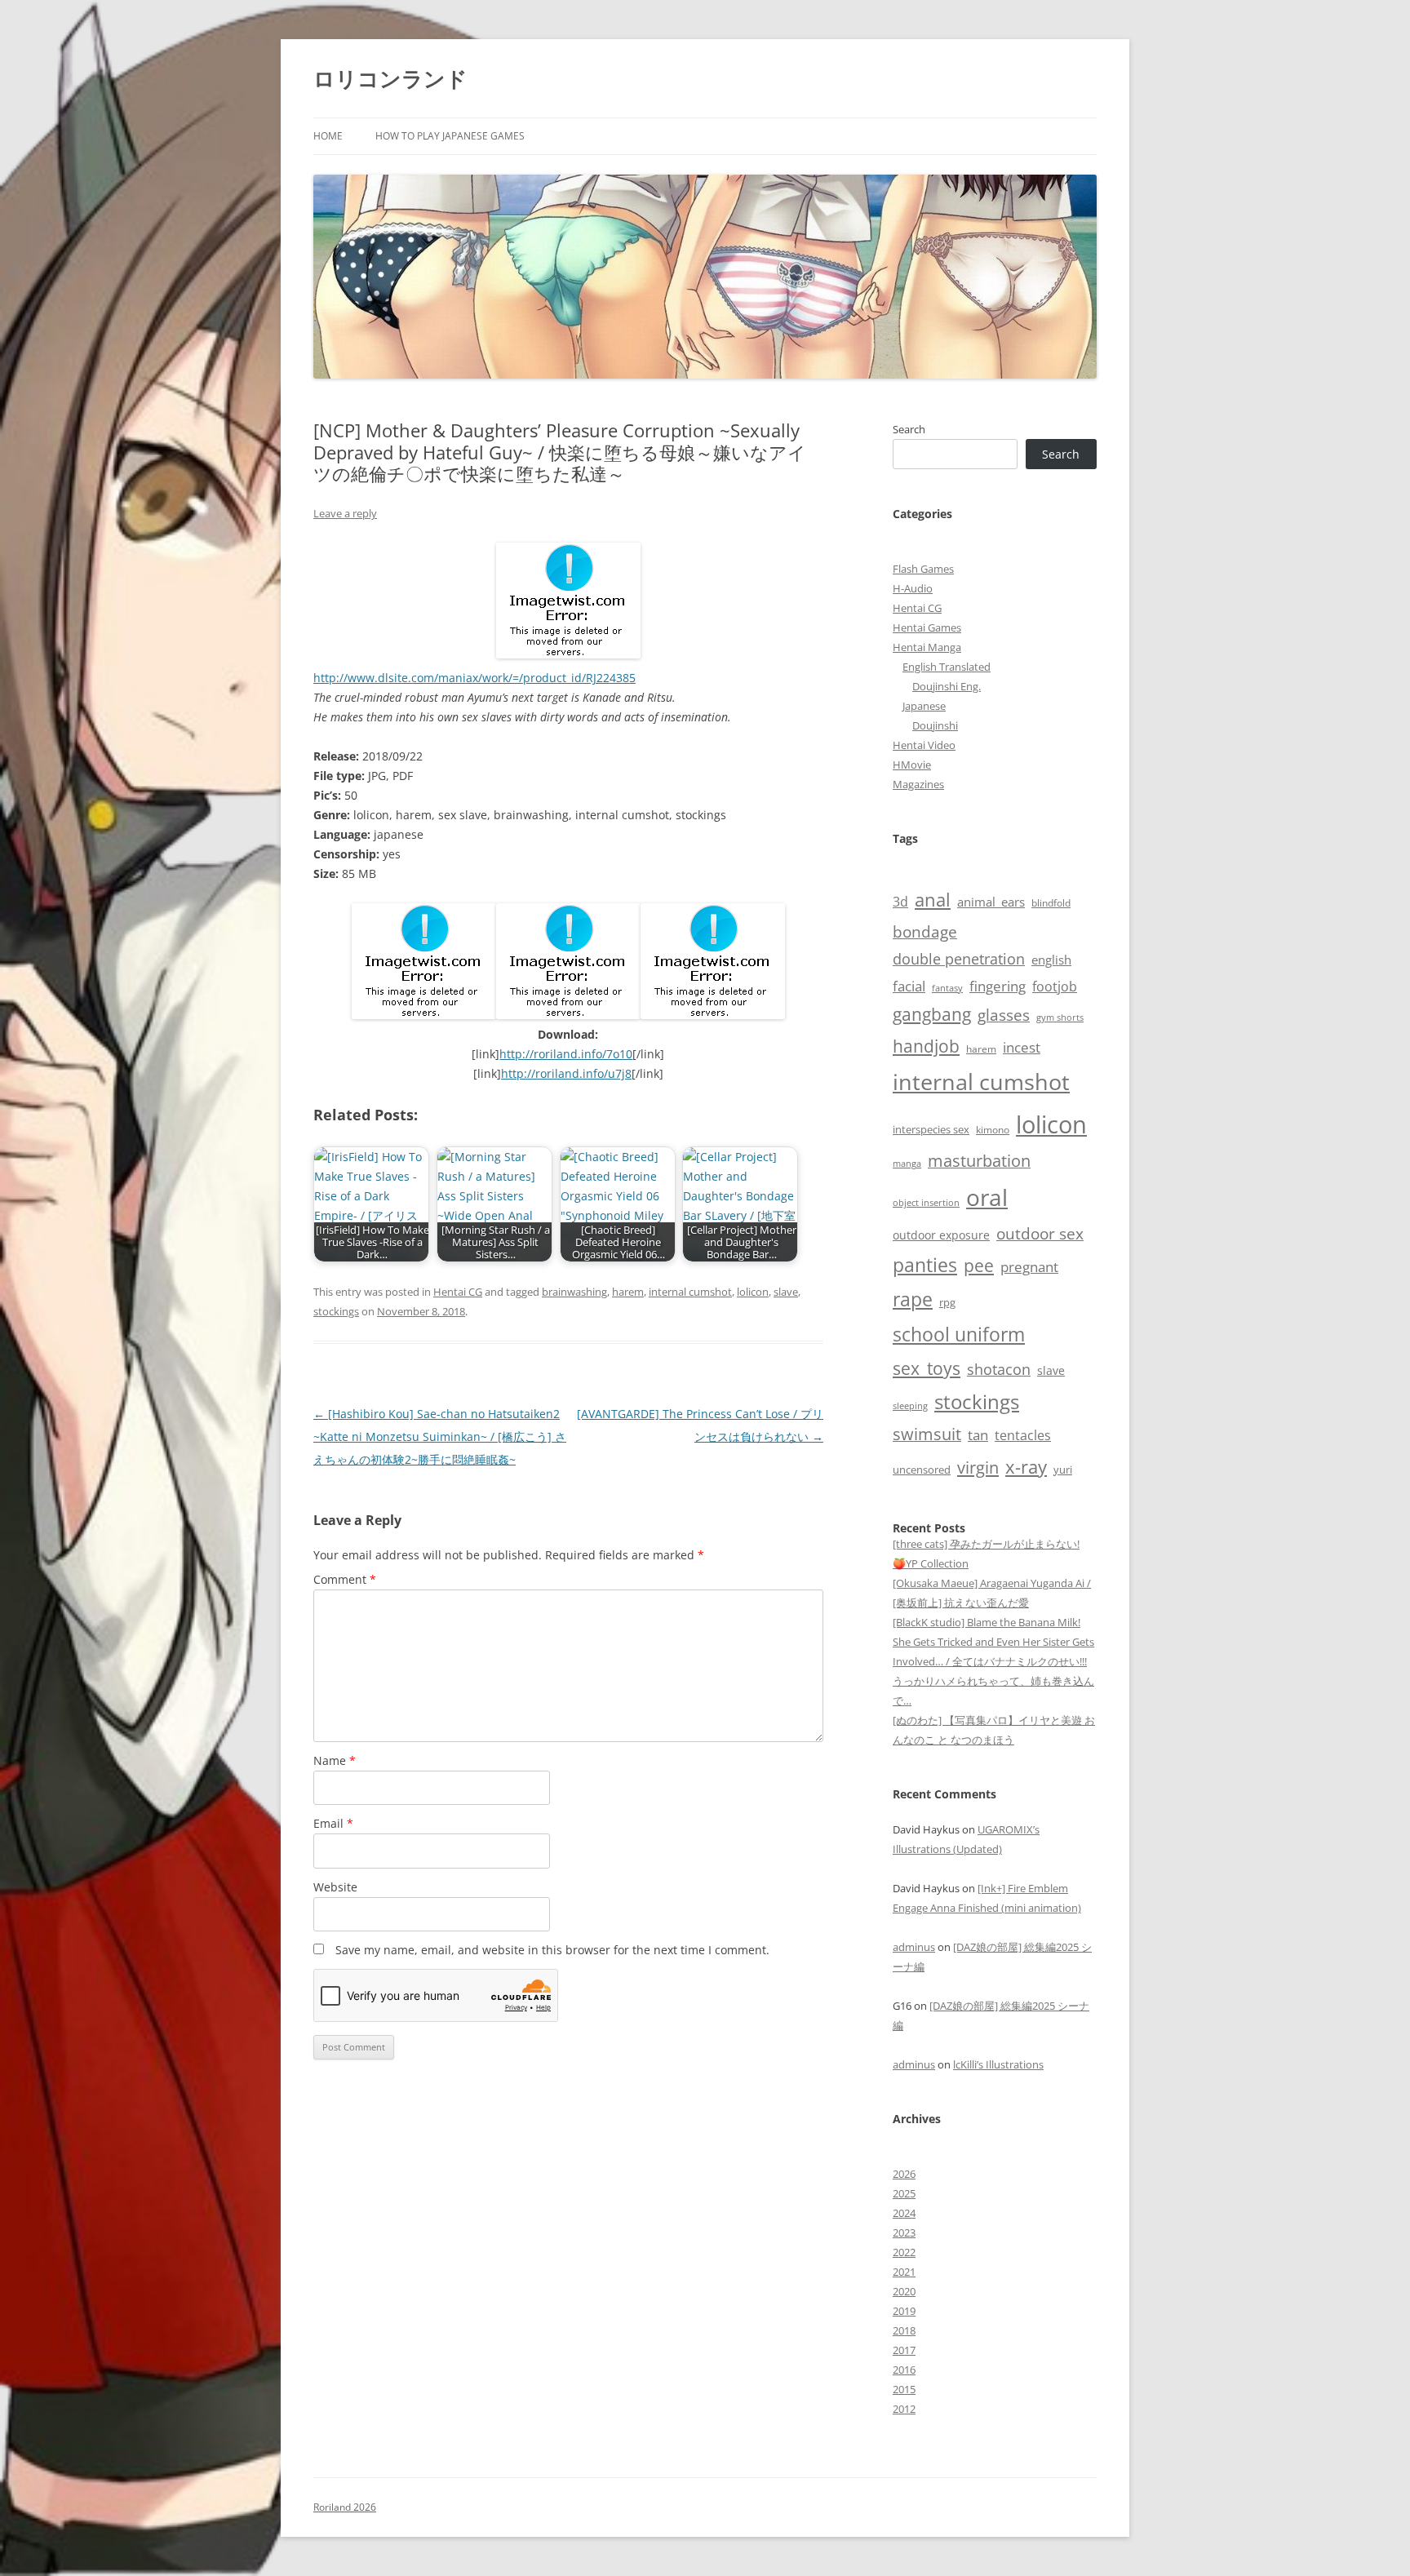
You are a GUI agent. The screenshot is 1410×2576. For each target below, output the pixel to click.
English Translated (947, 667)
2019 (904, 2311)
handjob (926, 1046)
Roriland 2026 (345, 2507)
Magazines (918, 784)
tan (978, 1434)
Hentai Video (924, 745)
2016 (904, 2370)
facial (909, 986)
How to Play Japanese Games (450, 136)
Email (333, 1823)
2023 (904, 2232)
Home (328, 136)
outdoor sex (1040, 1233)
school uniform (959, 1334)
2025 (904, 2193)
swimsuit (927, 1434)
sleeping (910, 1405)
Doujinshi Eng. (947, 686)
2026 (904, 2174)
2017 (904, 2350)
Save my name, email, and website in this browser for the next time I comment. (552, 1950)
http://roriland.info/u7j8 (566, 1073)
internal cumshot (690, 1292)
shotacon (999, 1369)
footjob (1055, 987)
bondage (925, 931)
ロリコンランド (390, 78)
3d (900, 902)
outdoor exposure (941, 1235)
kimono (993, 1130)
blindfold (1051, 902)
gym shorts (1060, 1018)
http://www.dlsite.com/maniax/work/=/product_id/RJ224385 (474, 678)
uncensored (922, 1470)
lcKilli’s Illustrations (998, 2064)
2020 (904, 2291)
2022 (904, 2252)
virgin (978, 1468)
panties (925, 1265)
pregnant (1029, 1267)
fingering (998, 986)
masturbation (979, 1161)
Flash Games (923, 569)
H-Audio (913, 588)
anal (933, 900)
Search (909, 429)
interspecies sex (931, 1129)
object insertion (926, 1202)
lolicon (753, 1292)
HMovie (912, 765)
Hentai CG (458, 1292)
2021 (904, 2272)
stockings (336, 1311)
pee (979, 1266)
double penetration (959, 959)
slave (786, 1292)
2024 (904, 2213)
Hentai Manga (927, 647)
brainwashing (574, 1292)
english (1051, 960)
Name (335, 1760)
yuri (1063, 1470)
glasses (1004, 1015)
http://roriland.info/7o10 (566, 1054)
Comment (345, 1579)
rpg (947, 1302)
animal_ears (991, 902)
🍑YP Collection (931, 1563)
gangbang (932, 1014)
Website (335, 1887)
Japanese (924, 706)
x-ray (1026, 1467)
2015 (904, 2389)
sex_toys (927, 1368)
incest (1022, 1047)
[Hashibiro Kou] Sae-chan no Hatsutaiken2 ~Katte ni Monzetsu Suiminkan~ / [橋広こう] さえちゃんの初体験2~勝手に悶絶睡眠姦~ (440, 1437)
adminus (914, 1947)
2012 (904, 2409)
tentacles (1023, 1435)
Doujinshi (935, 725)
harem (628, 1292)
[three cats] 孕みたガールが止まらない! (986, 1544)
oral (987, 1197)
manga (907, 1163)
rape (913, 1299)
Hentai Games (927, 627)
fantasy (947, 988)
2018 (904, 2330)
